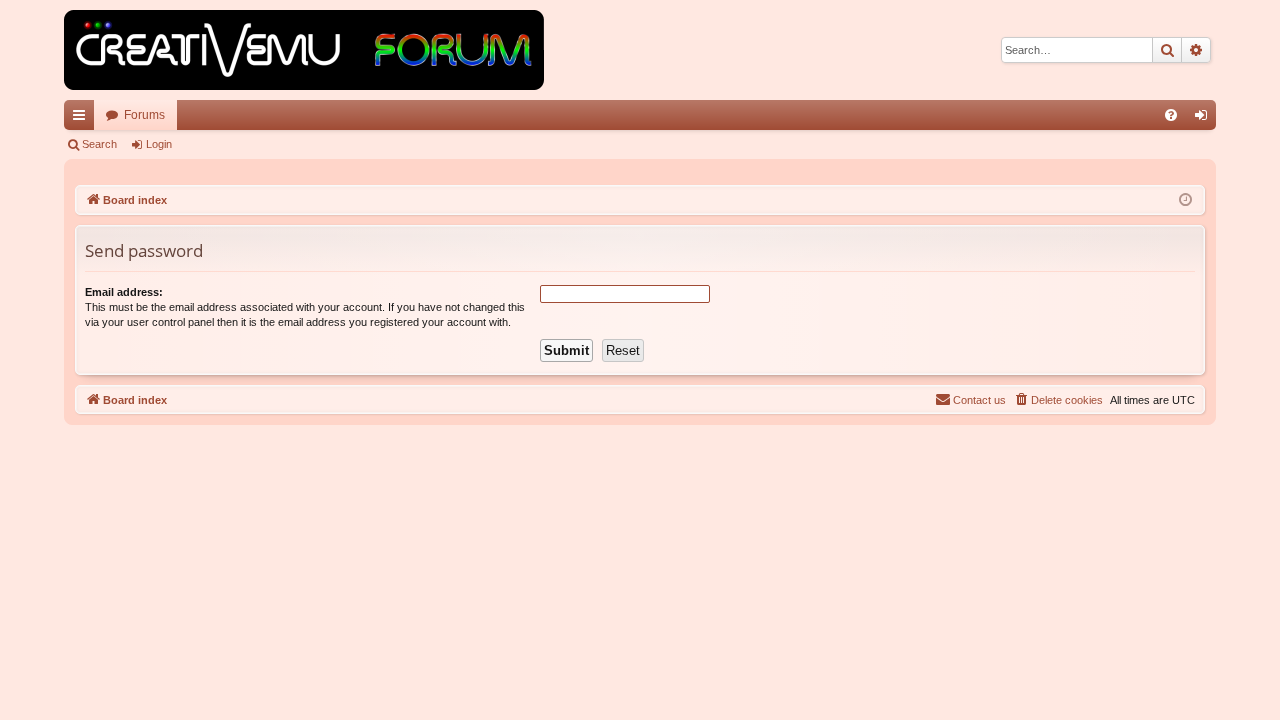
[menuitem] (1171, 115)
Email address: (124, 292)
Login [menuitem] (1205, 119)
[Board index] (304, 50)
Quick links (83, 119)
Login (159, 144)
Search (99, 144)
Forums (144, 115)
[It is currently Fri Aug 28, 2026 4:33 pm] (1185, 200)
